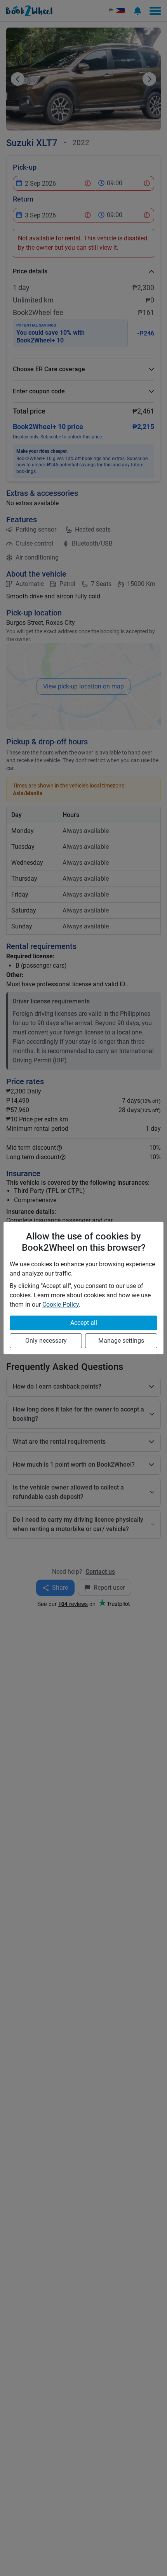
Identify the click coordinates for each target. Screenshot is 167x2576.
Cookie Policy (61, 1305)
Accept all (84, 1323)
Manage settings (121, 1341)
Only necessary (46, 1341)
